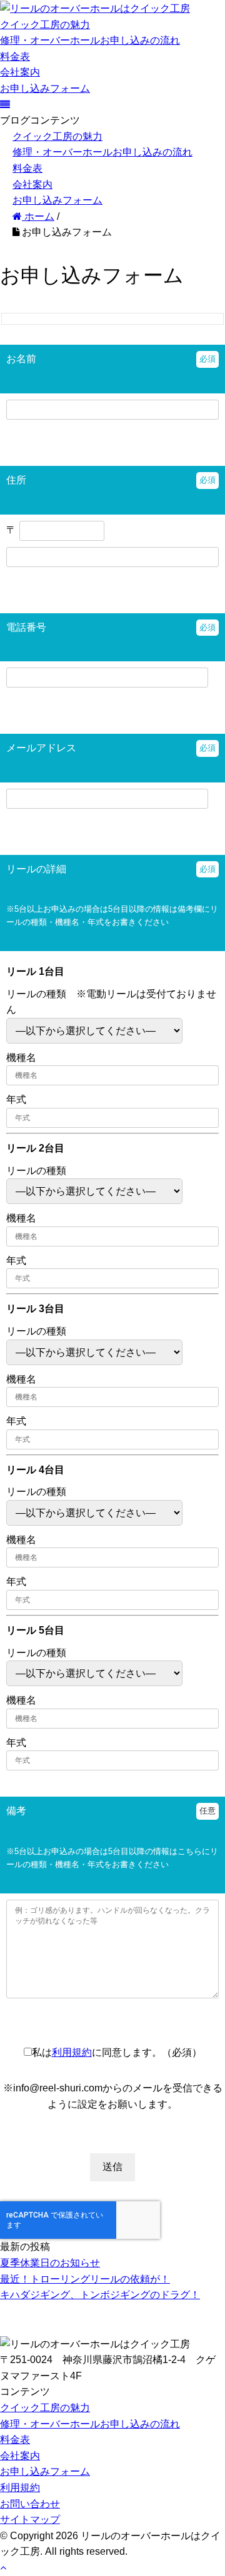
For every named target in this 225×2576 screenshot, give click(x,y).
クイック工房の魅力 (45, 25)
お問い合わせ (30, 2504)
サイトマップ (30, 2519)
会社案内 (20, 72)
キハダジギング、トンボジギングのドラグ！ (100, 2295)
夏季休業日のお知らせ (50, 2263)
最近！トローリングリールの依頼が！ (85, 2279)
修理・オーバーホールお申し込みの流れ (90, 40)
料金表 (15, 57)
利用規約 (72, 2052)
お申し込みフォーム (45, 88)
